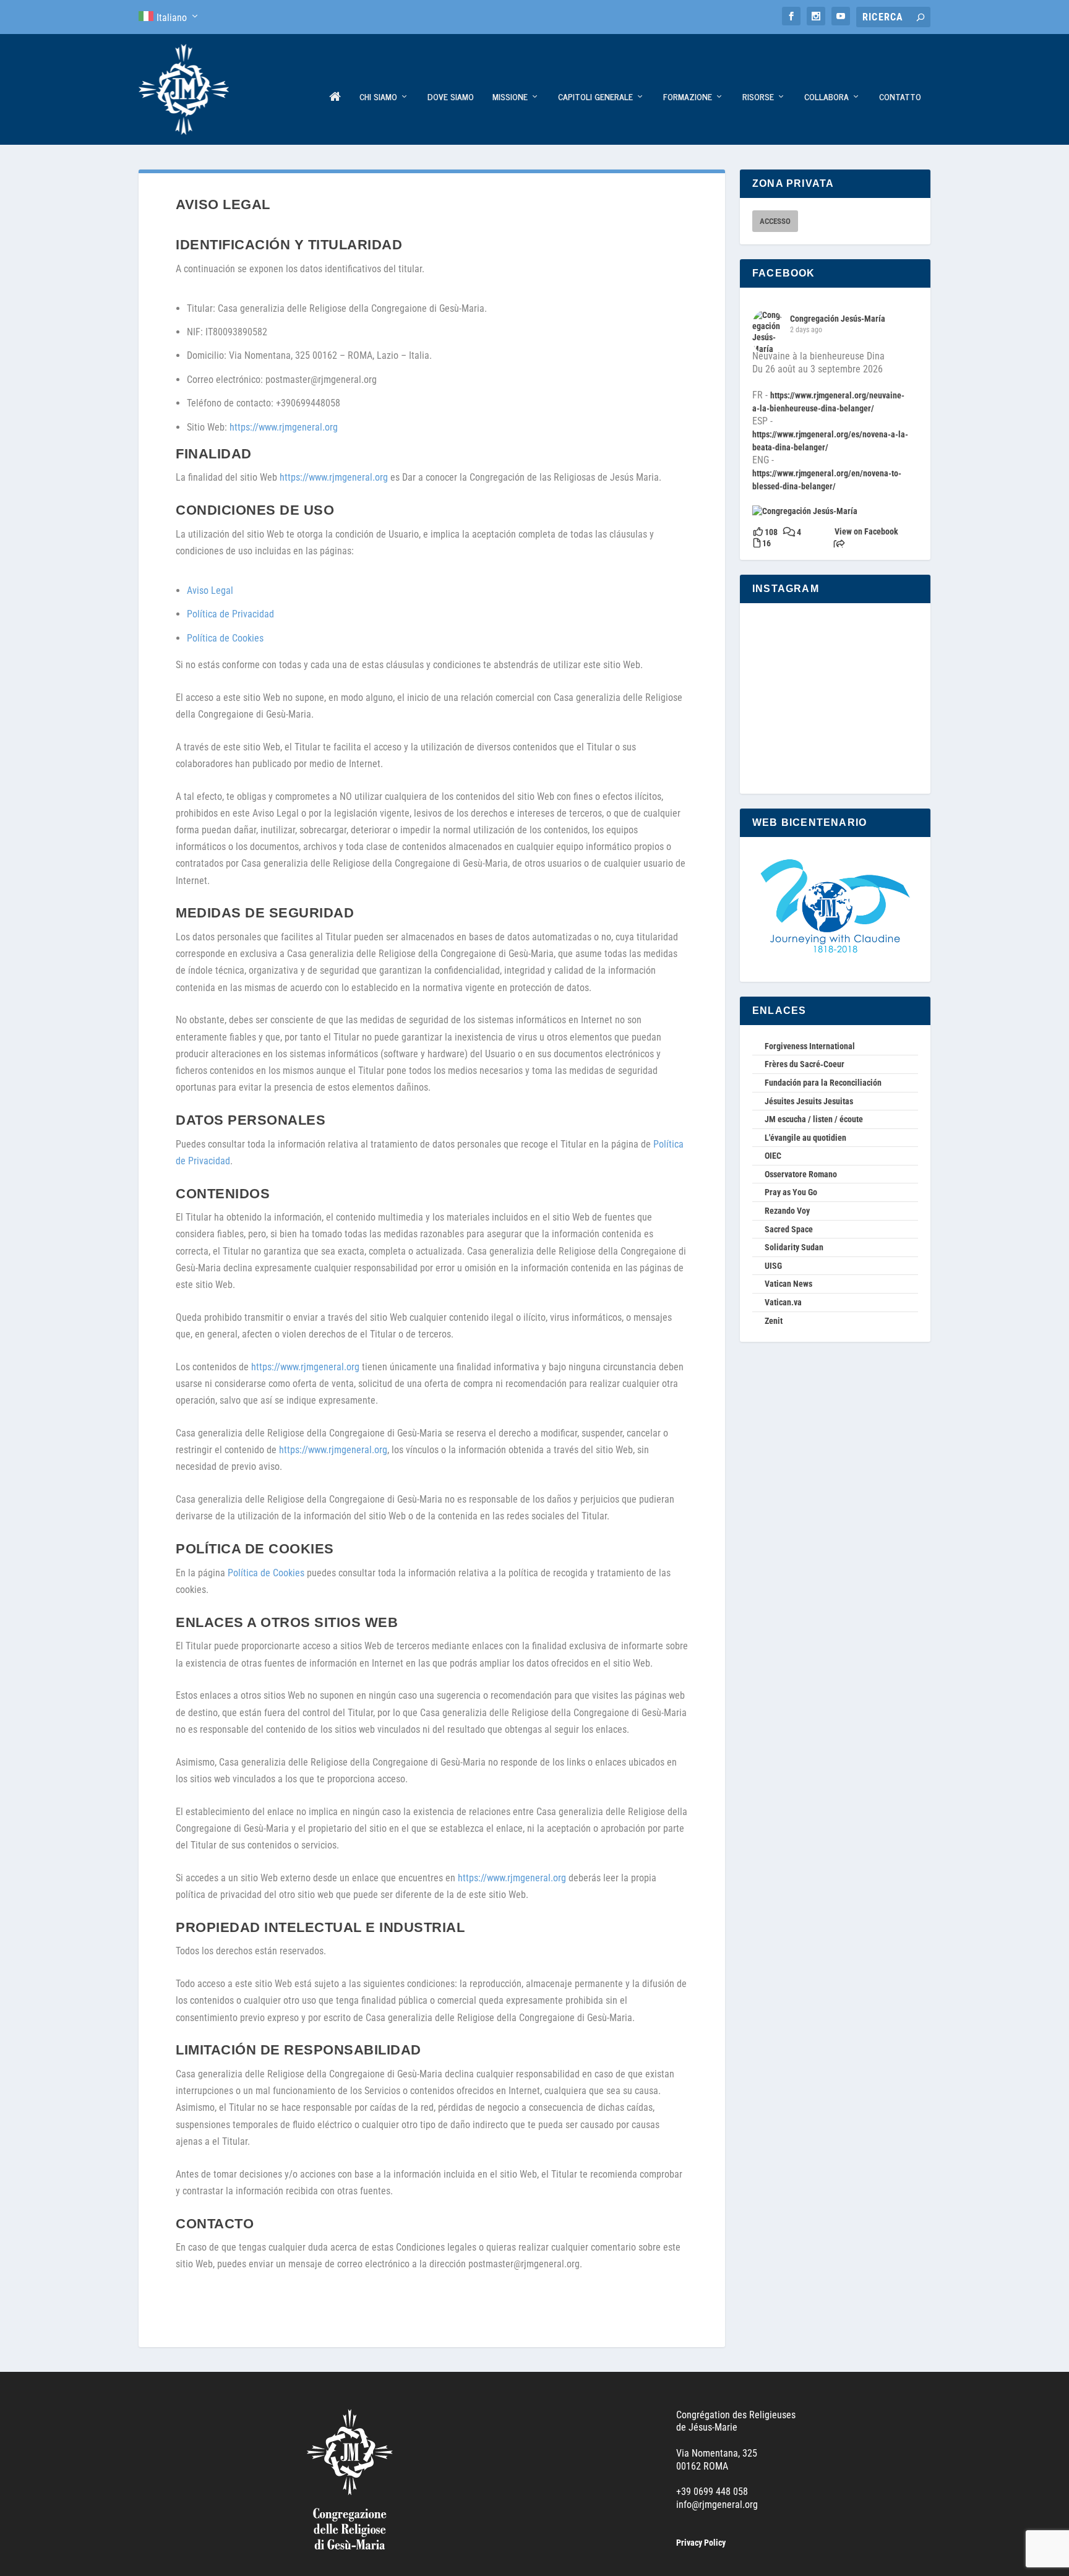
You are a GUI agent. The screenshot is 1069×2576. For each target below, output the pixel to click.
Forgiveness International (810, 1046)
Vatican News (788, 1284)
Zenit (774, 1321)
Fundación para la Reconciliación (823, 1083)
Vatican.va (783, 1302)
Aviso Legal (210, 590)
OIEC (773, 1156)
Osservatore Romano (801, 1174)
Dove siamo (451, 97)
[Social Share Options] (839, 545)
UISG (773, 1266)
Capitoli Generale (595, 97)
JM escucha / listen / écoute (814, 1119)
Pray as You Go (791, 1192)
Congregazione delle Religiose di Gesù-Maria (335, 118)
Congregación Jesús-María (838, 319)
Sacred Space (789, 1229)
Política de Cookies (225, 638)
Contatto (900, 97)
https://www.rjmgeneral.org (284, 427)
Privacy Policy (701, 2543)
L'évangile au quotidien (805, 1138)
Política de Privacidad (230, 614)
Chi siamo (378, 97)
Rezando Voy (787, 1211)
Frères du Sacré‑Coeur (805, 1064)
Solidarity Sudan (794, 1247)
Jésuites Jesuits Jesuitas (809, 1101)
